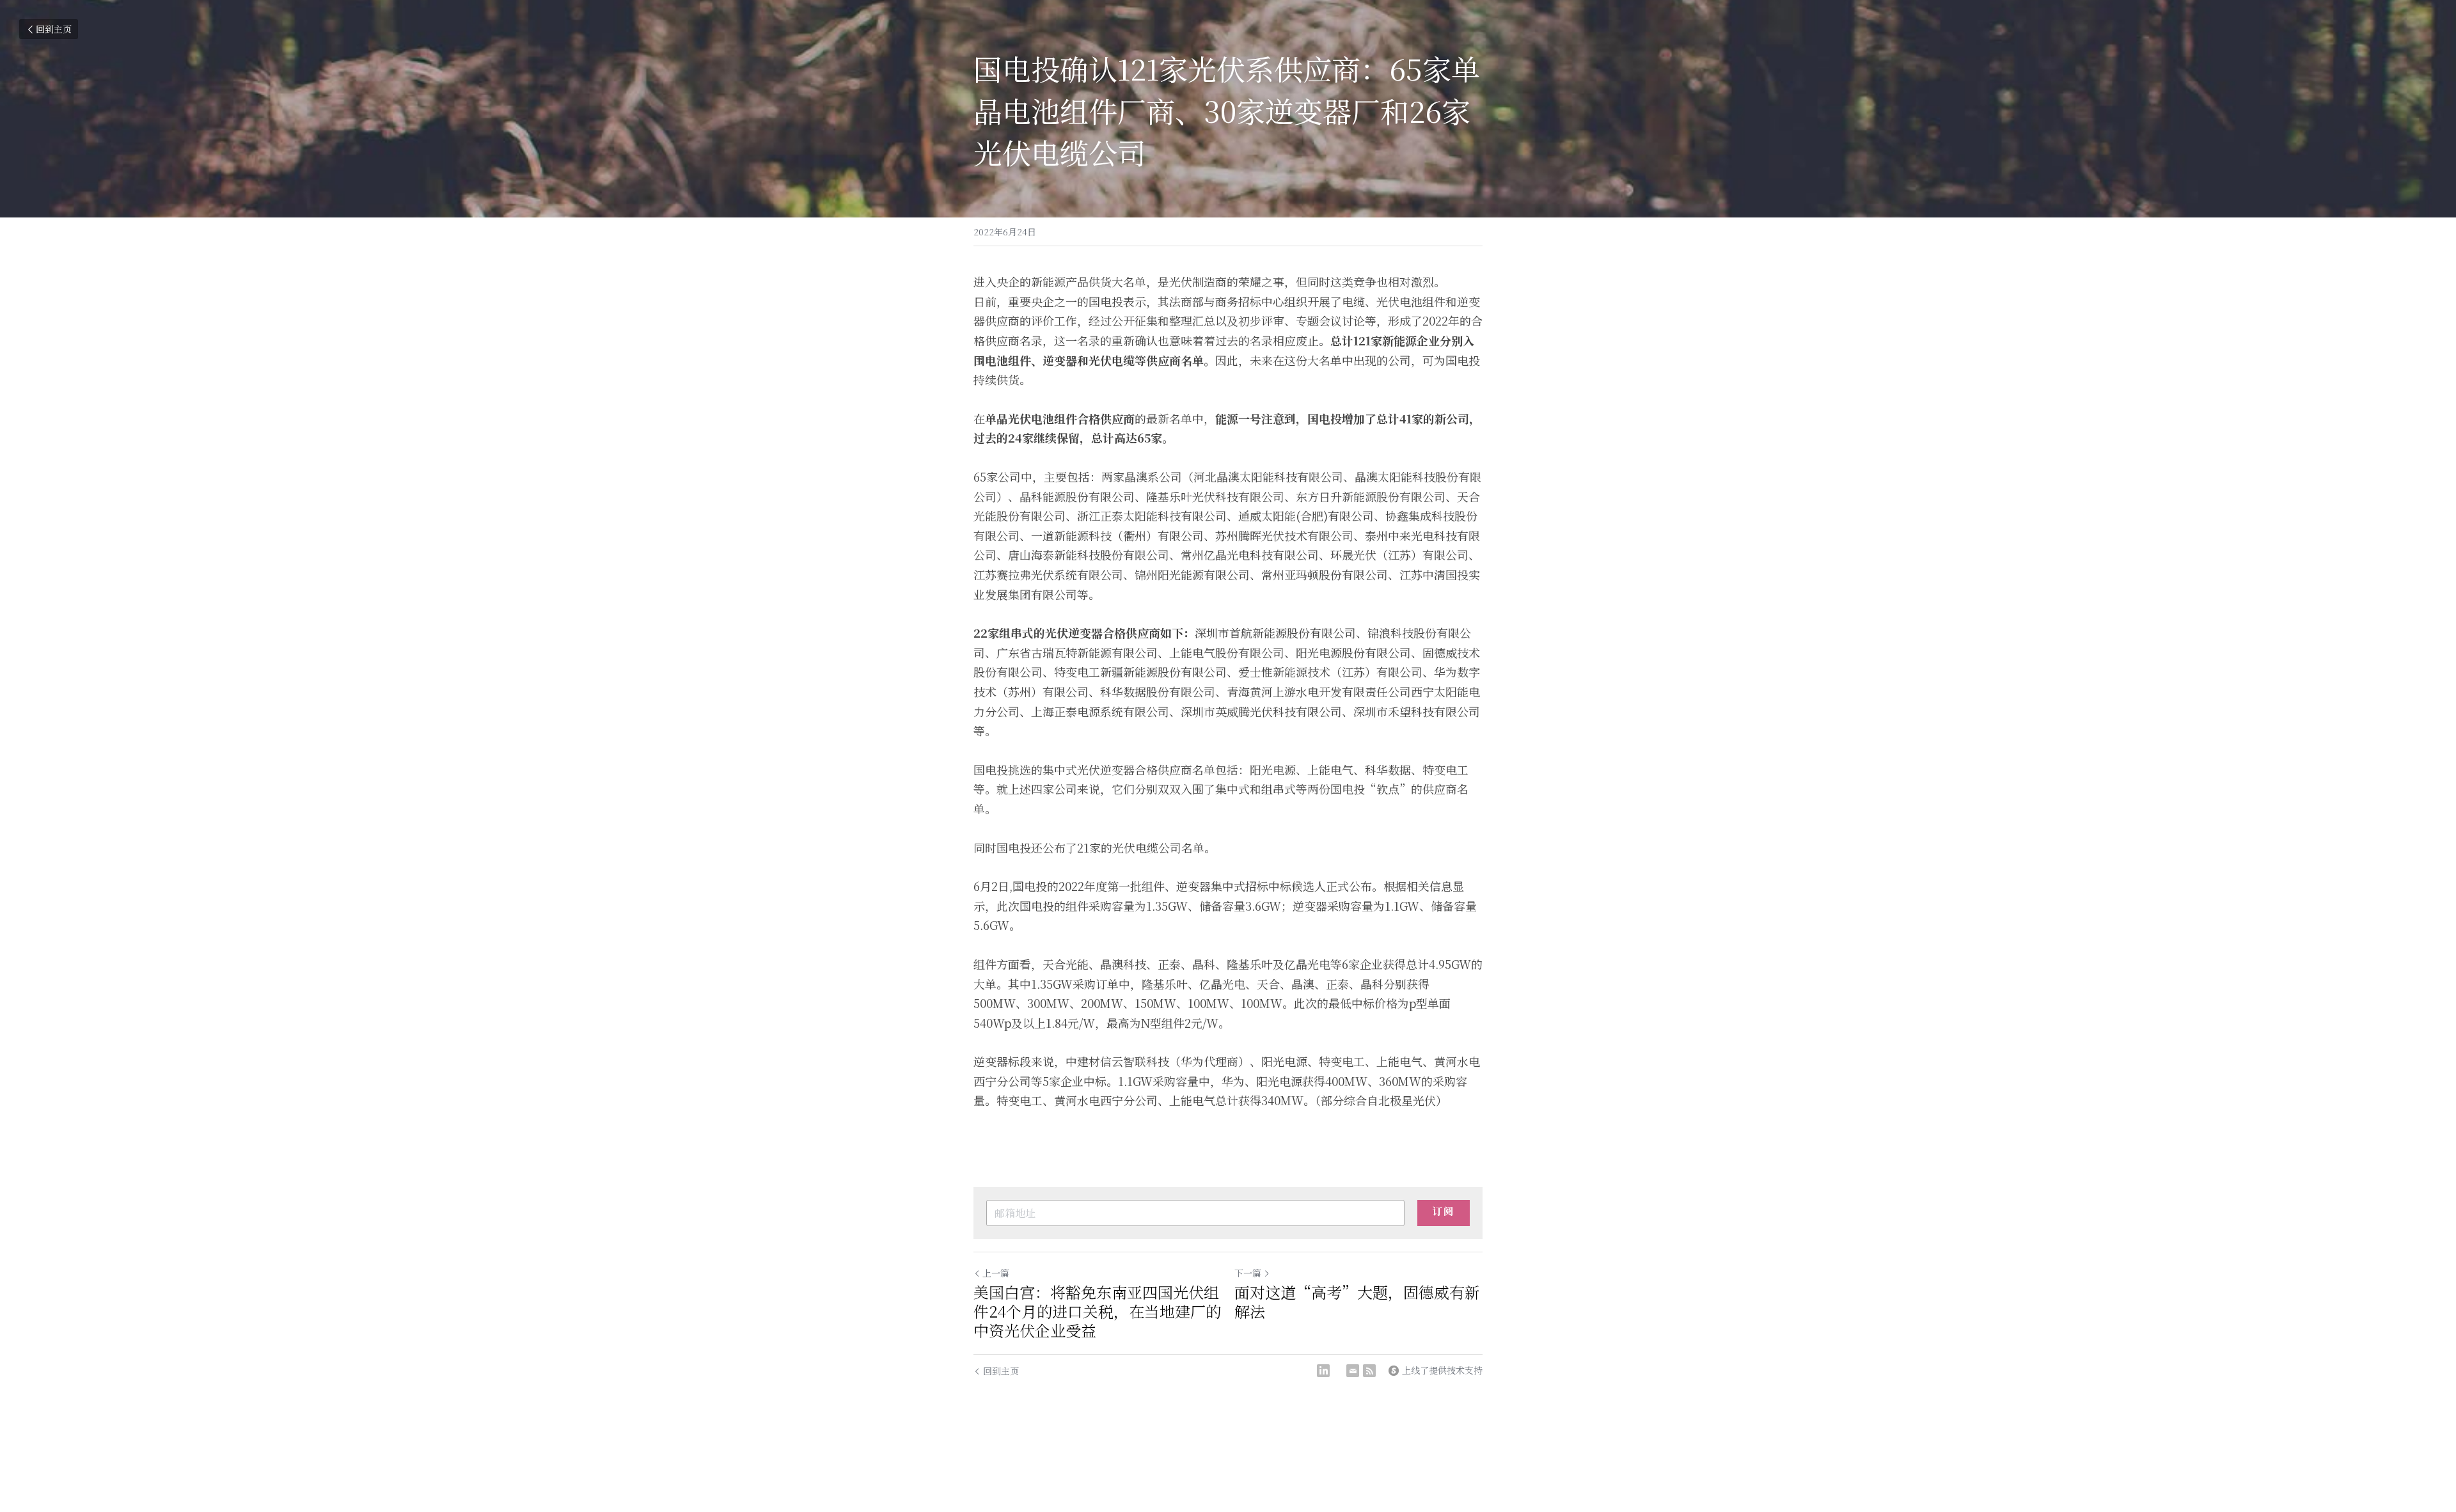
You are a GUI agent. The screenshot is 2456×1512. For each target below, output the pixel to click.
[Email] (1353, 1371)
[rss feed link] (1369, 1371)
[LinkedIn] (1323, 1371)
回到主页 (54, 29)
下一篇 (1248, 1273)
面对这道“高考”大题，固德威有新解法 (1357, 1302)
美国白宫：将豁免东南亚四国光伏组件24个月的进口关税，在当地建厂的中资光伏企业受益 (1097, 1311)
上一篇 (996, 1273)
